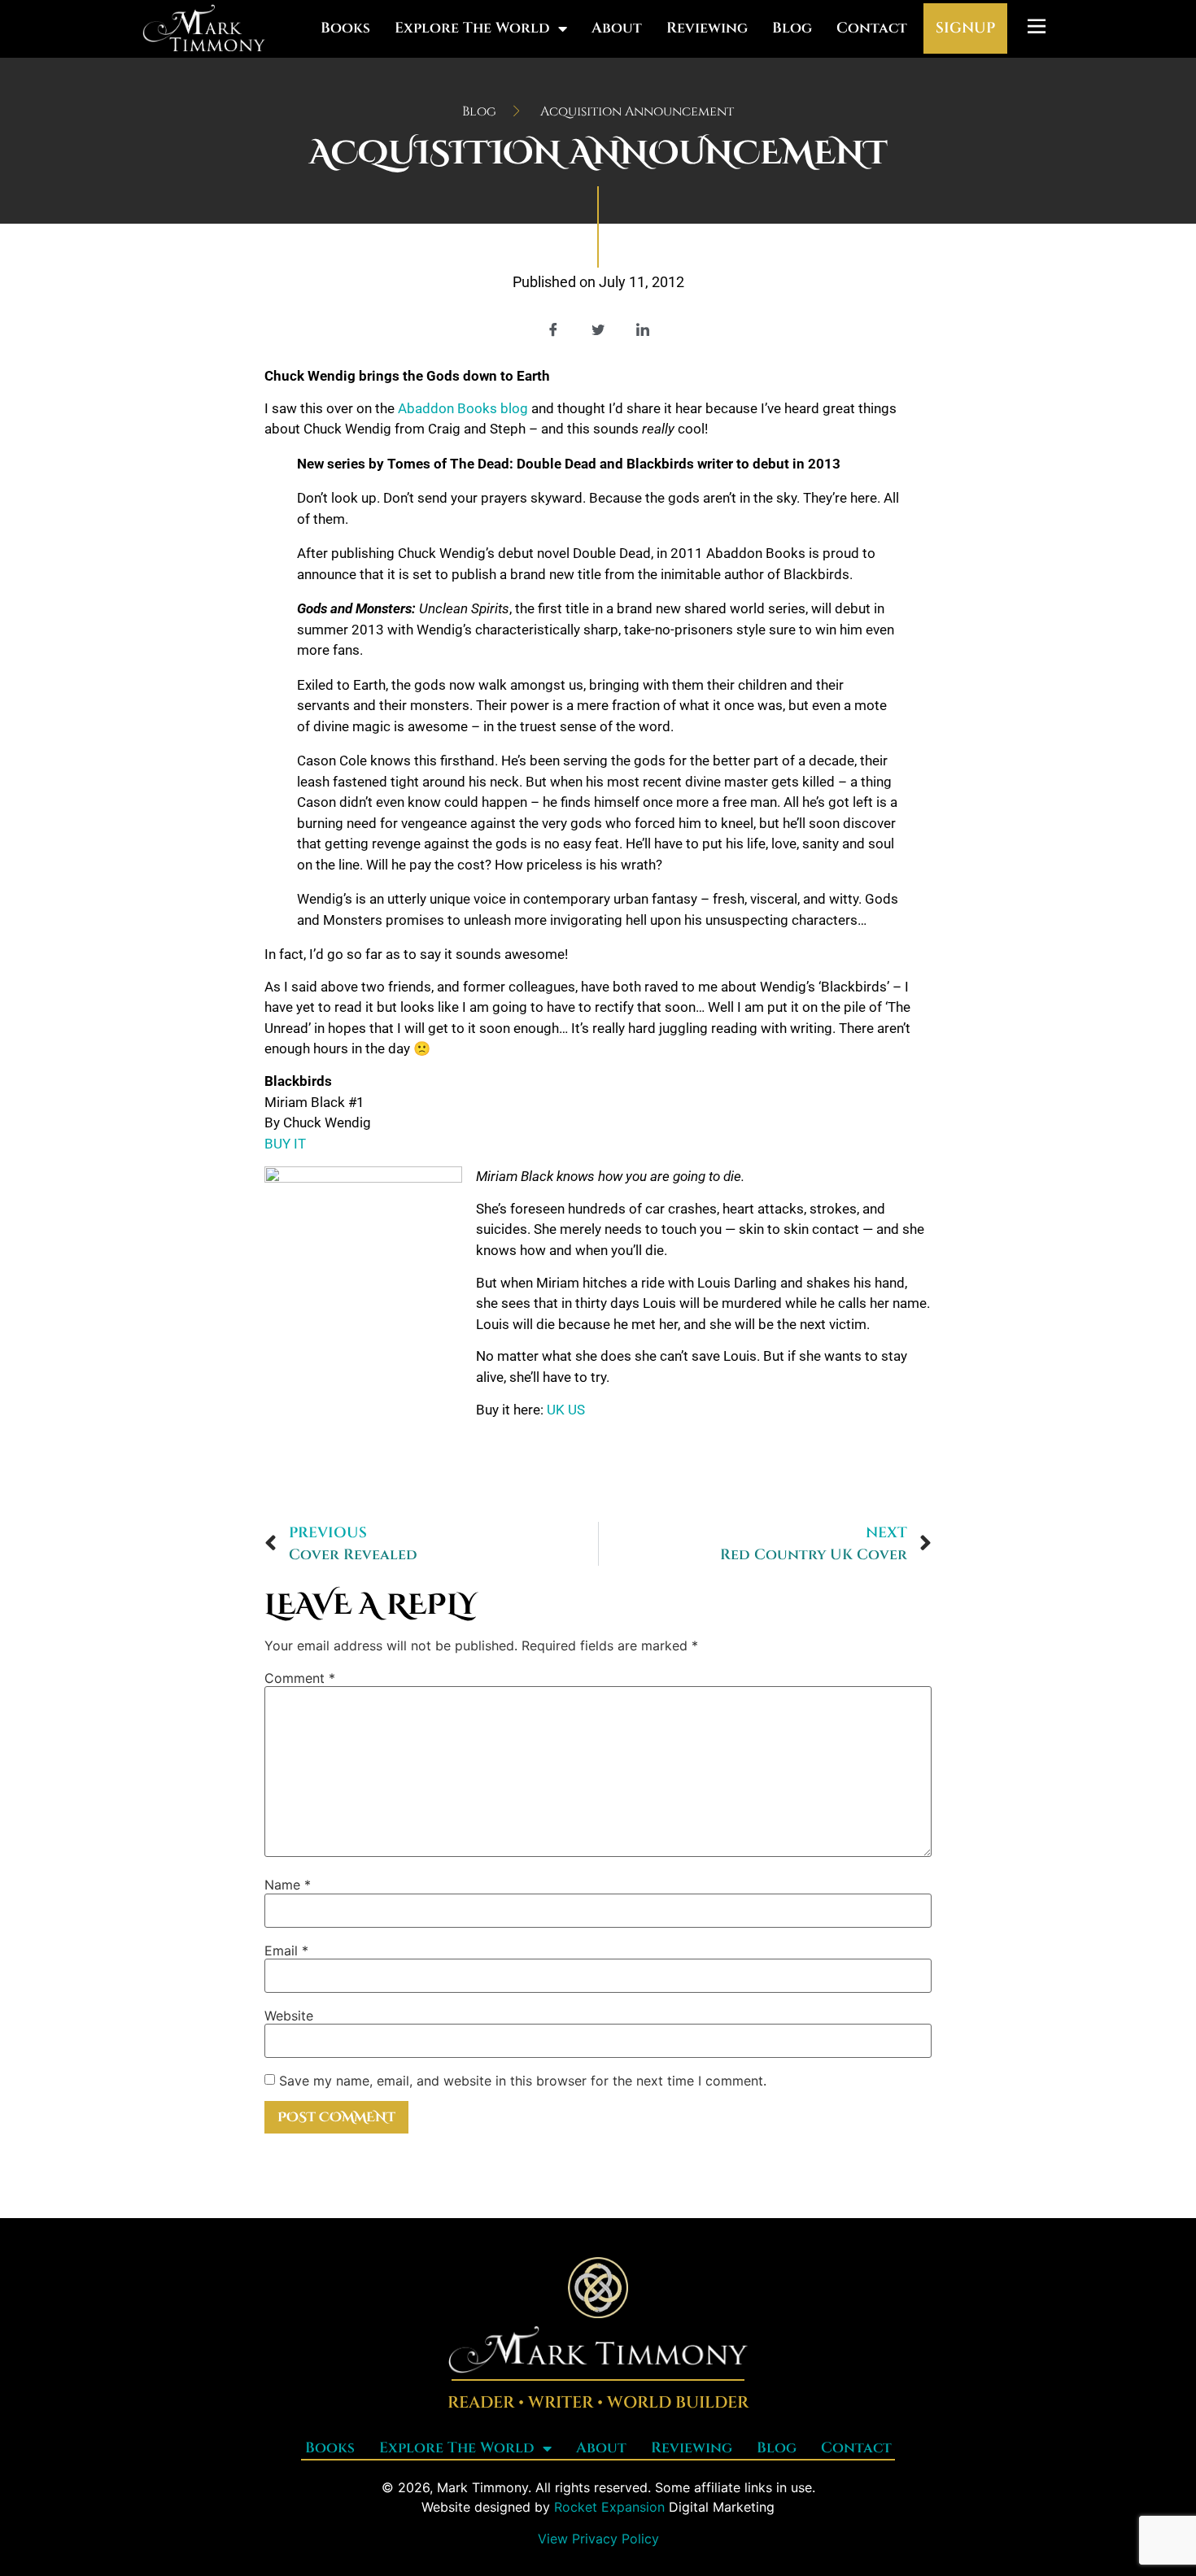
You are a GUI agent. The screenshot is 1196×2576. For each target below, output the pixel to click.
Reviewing (707, 28)
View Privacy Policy (598, 2539)
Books (345, 28)
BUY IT (285, 1144)
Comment (300, 1678)
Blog (792, 28)
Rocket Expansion (609, 2507)
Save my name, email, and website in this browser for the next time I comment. (523, 2081)
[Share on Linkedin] (643, 329)
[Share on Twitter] (598, 329)
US (576, 1410)
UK (556, 1410)
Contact (872, 28)
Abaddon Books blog (463, 408)
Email (286, 1951)
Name (288, 1885)
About (617, 28)
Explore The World (472, 28)
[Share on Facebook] (553, 329)
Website (289, 2016)
